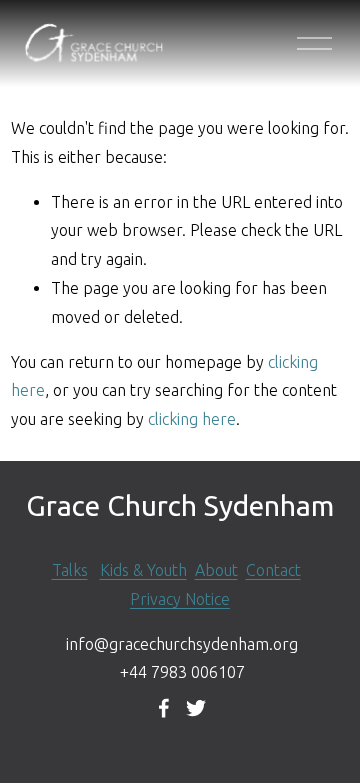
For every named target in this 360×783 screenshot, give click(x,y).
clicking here (192, 419)
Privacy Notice (180, 599)
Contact (273, 570)
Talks (70, 570)
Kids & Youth (143, 570)
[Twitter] (196, 708)
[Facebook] (164, 708)
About (216, 570)
